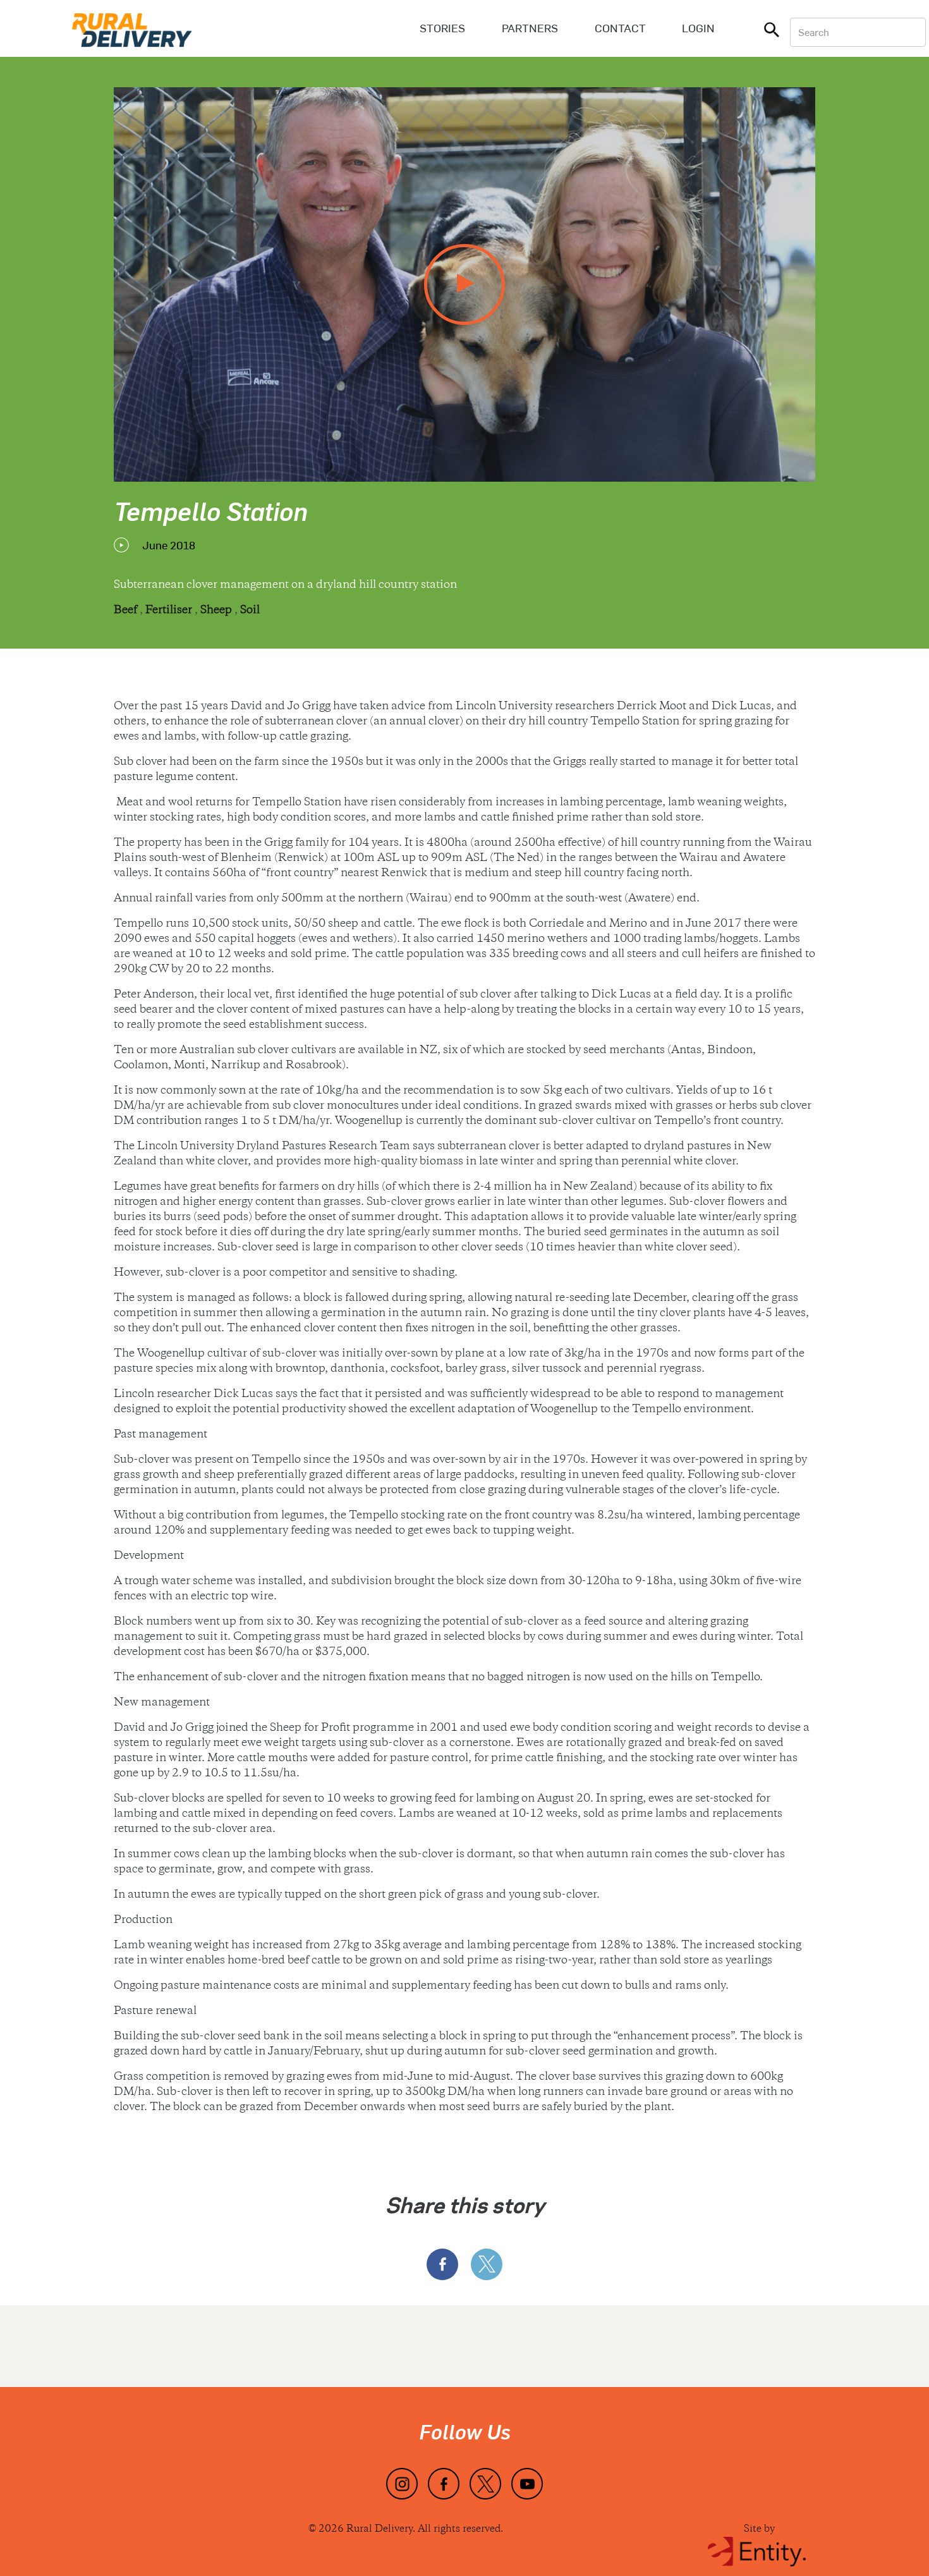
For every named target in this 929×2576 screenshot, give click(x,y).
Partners (530, 28)
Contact (620, 28)
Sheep (217, 611)
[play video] (464, 284)
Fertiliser (170, 611)
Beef (127, 611)
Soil (250, 611)
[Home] (132, 28)
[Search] (772, 32)
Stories (442, 28)
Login (698, 28)
